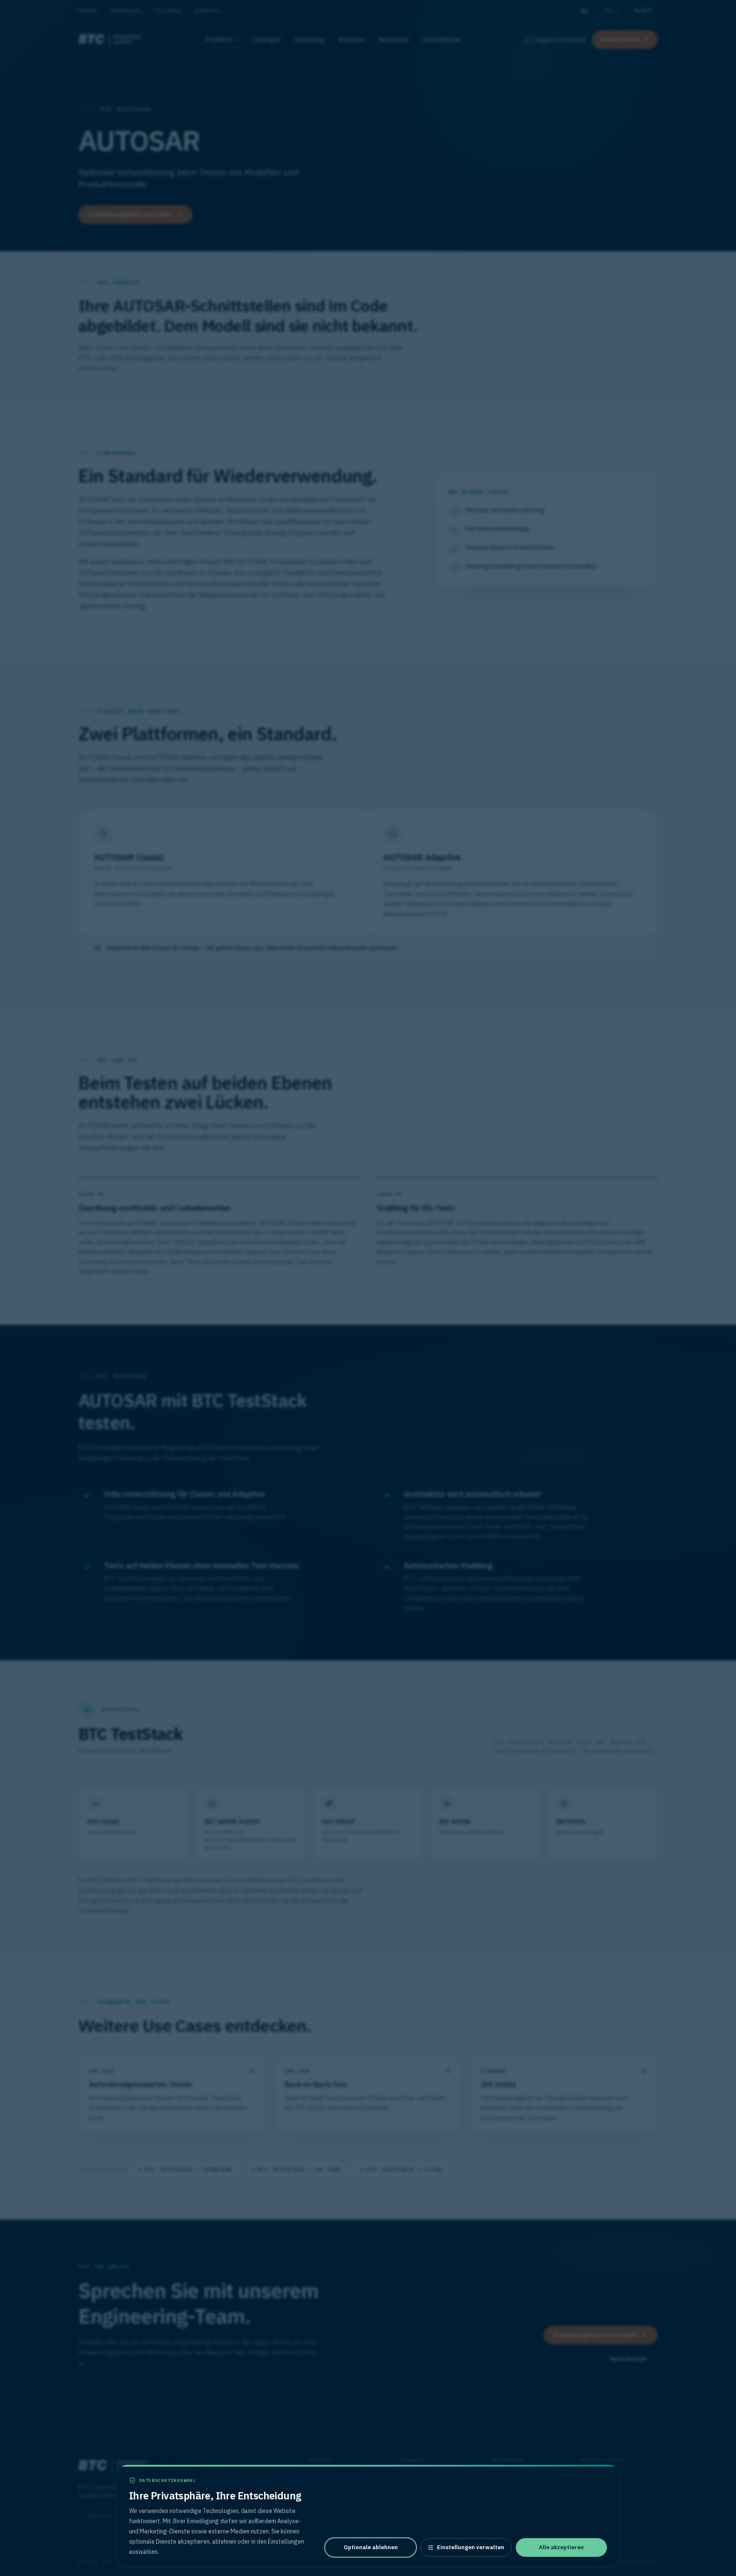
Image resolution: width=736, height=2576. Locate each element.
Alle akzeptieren (561, 2547)
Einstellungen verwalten (471, 2547)
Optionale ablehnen (371, 2547)
